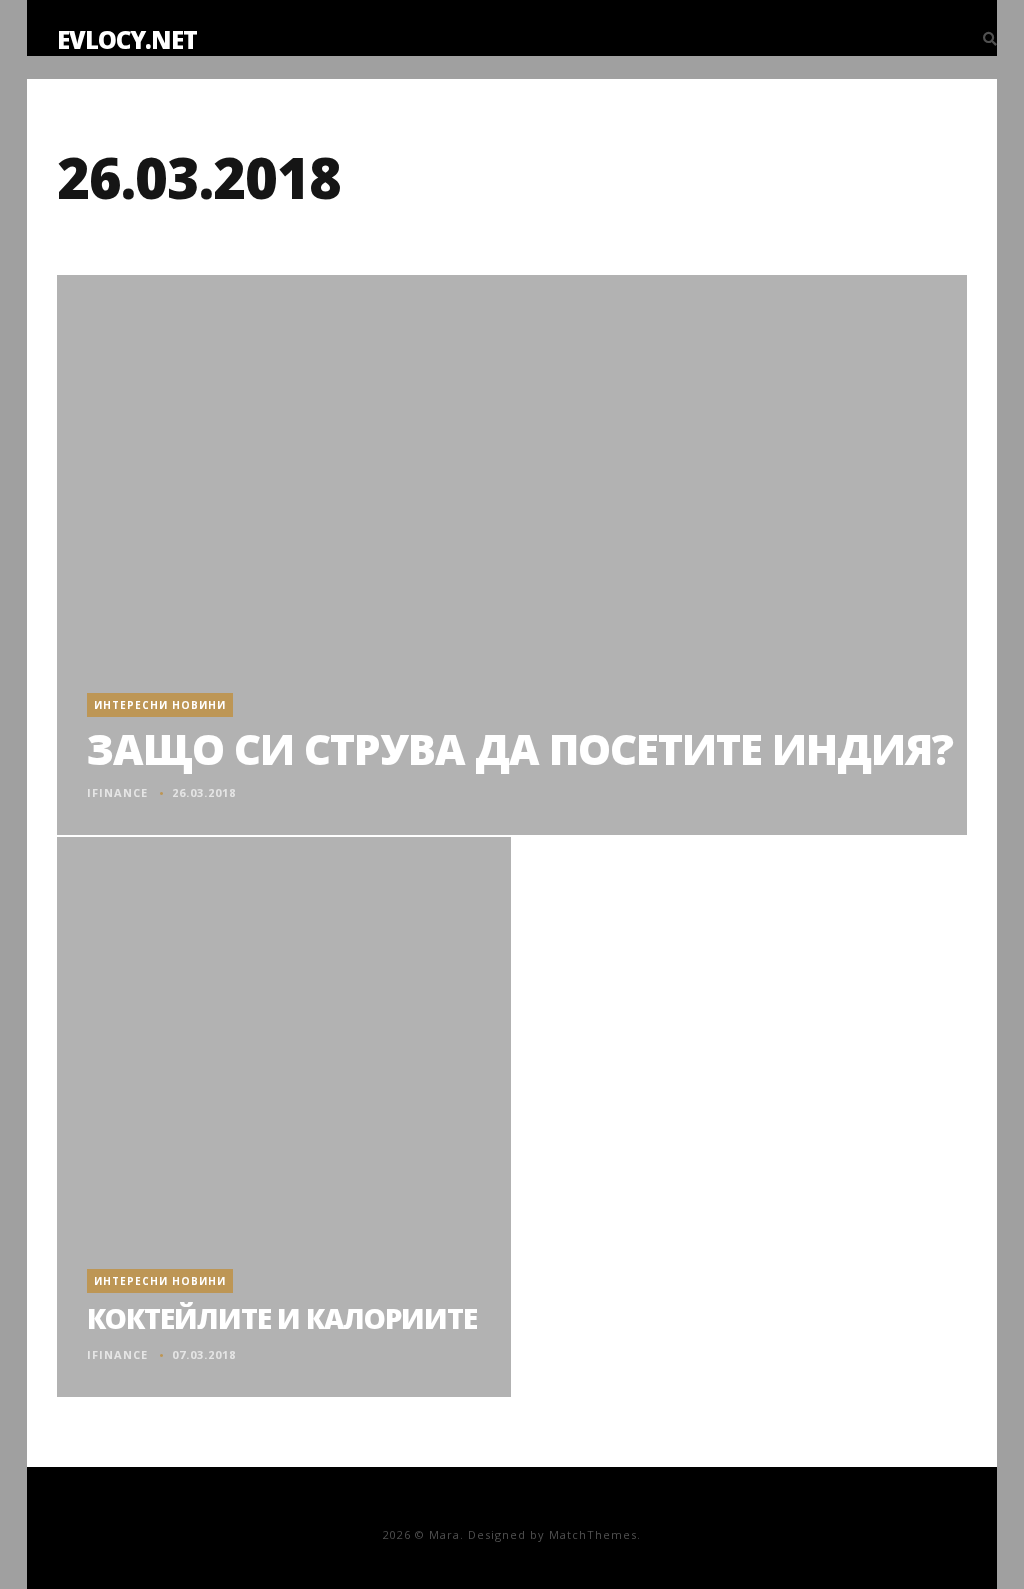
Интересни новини (160, 705)
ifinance (117, 792)
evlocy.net (127, 39)
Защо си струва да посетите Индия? (520, 748)
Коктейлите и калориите (282, 1318)
